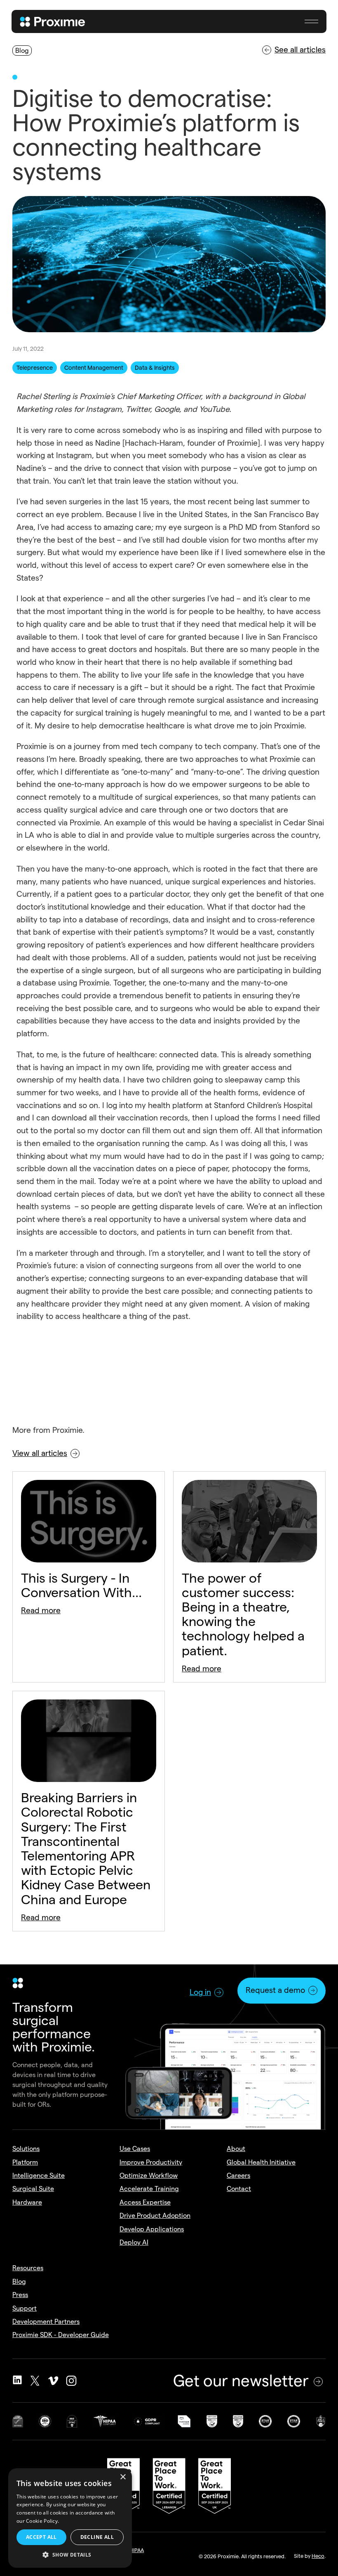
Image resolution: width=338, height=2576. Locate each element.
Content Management (94, 368)
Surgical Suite (33, 2189)
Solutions (26, 2149)
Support (25, 2308)
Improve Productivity (151, 2162)
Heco (318, 2556)
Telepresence (35, 368)
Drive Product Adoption (155, 2216)
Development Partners (46, 2322)
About (236, 2149)
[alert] (70, 2518)
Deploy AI (134, 2242)
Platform (25, 2162)
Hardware (27, 2202)
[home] (53, 21)
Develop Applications (152, 2229)
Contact (239, 2189)
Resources (28, 2268)
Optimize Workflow (149, 2175)
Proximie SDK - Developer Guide (61, 2335)
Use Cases (135, 2149)
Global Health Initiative (261, 2162)
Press (20, 2295)
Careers (238, 2175)
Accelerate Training (149, 2189)
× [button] (123, 2477)
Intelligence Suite (39, 2175)
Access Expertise (145, 2202)
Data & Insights (155, 368)
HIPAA (137, 2550)
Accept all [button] (41, 2537)
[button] (311, 21)
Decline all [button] (97, 2537)
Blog (19, 2282)
